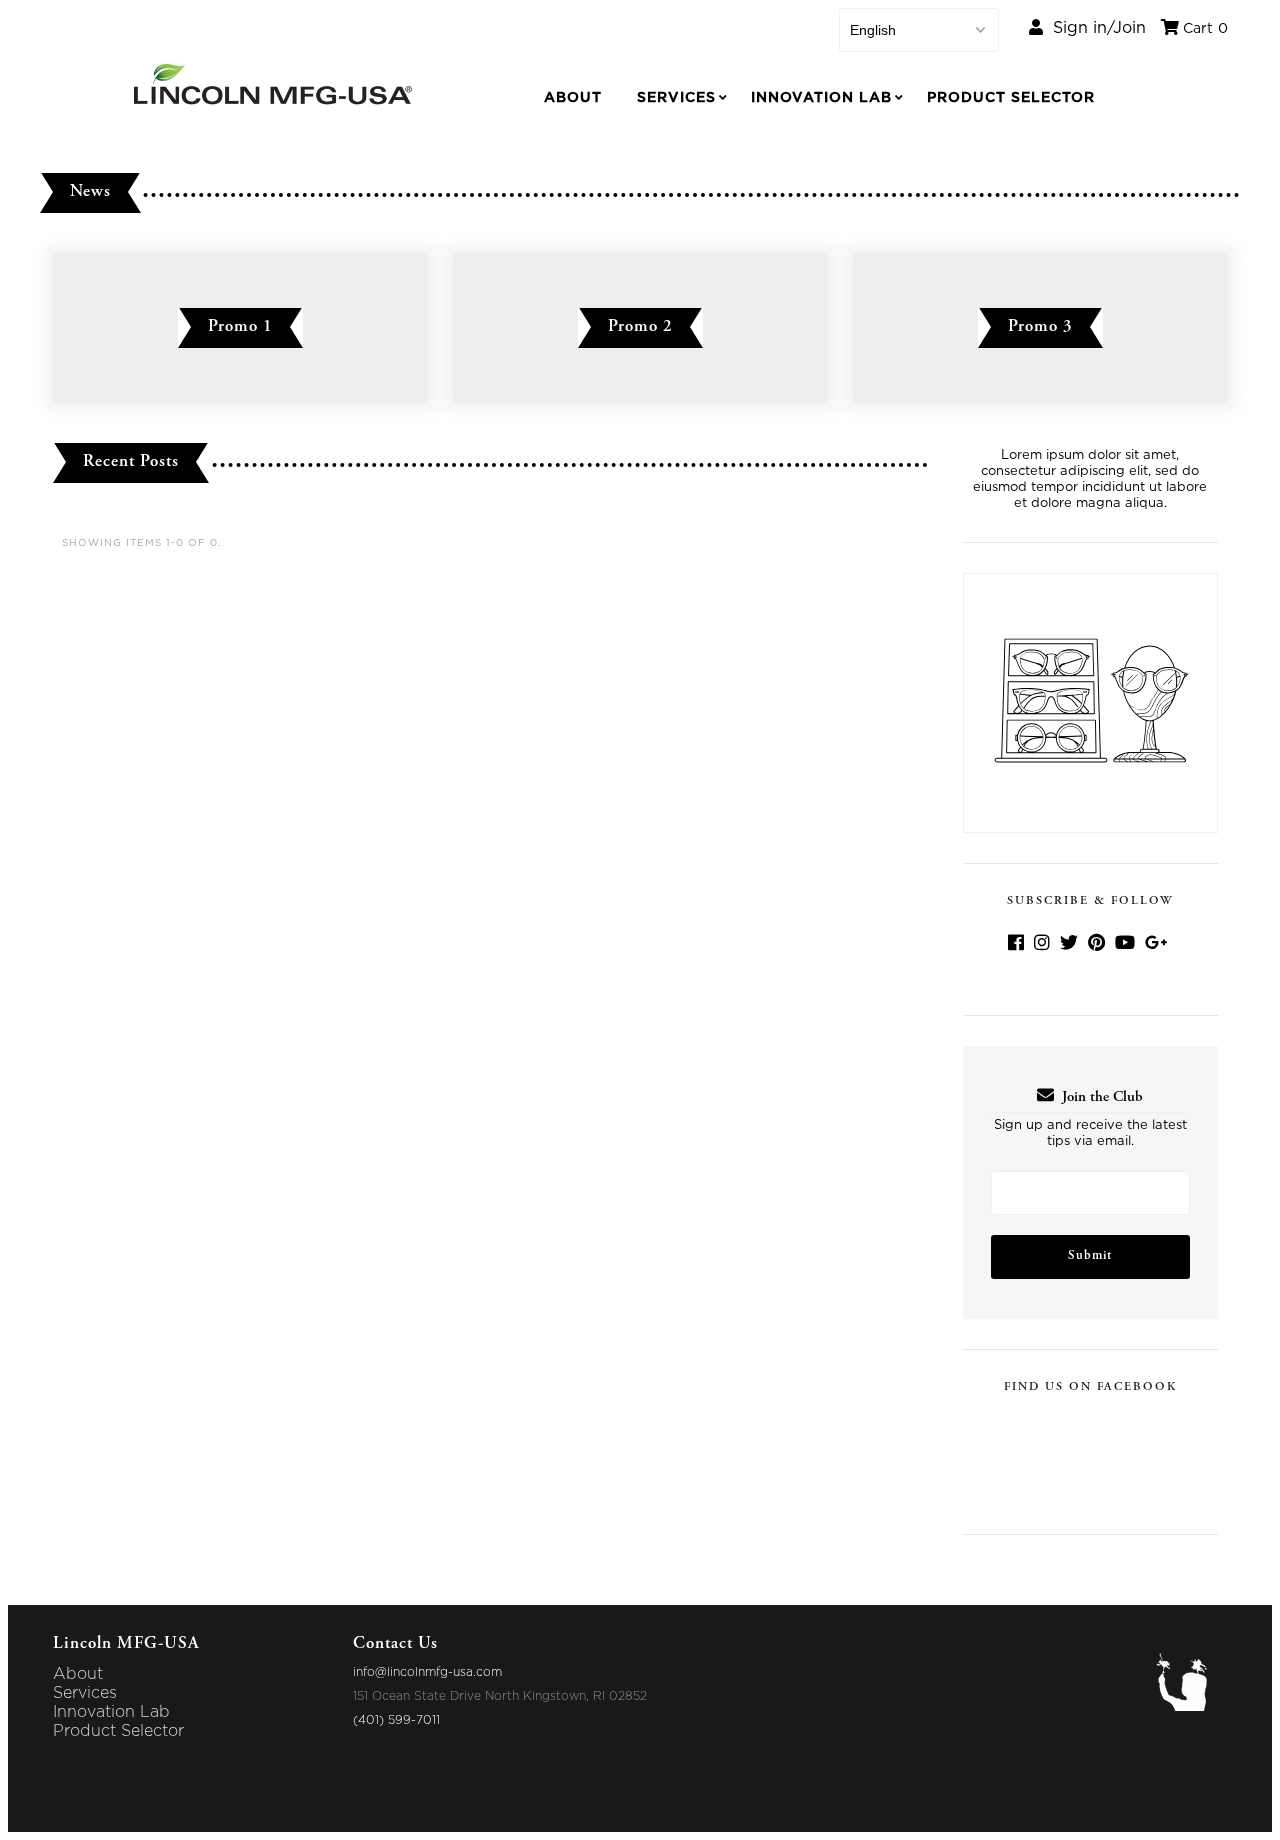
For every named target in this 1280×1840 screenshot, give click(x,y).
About (573, 98)
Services (676, 98)
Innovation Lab (821, 98)
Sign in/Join (1094, 28)
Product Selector (1011, 98)
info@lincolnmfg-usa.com (427, 1672)
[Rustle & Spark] (1190, 1706)
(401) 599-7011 (396, 1720)
